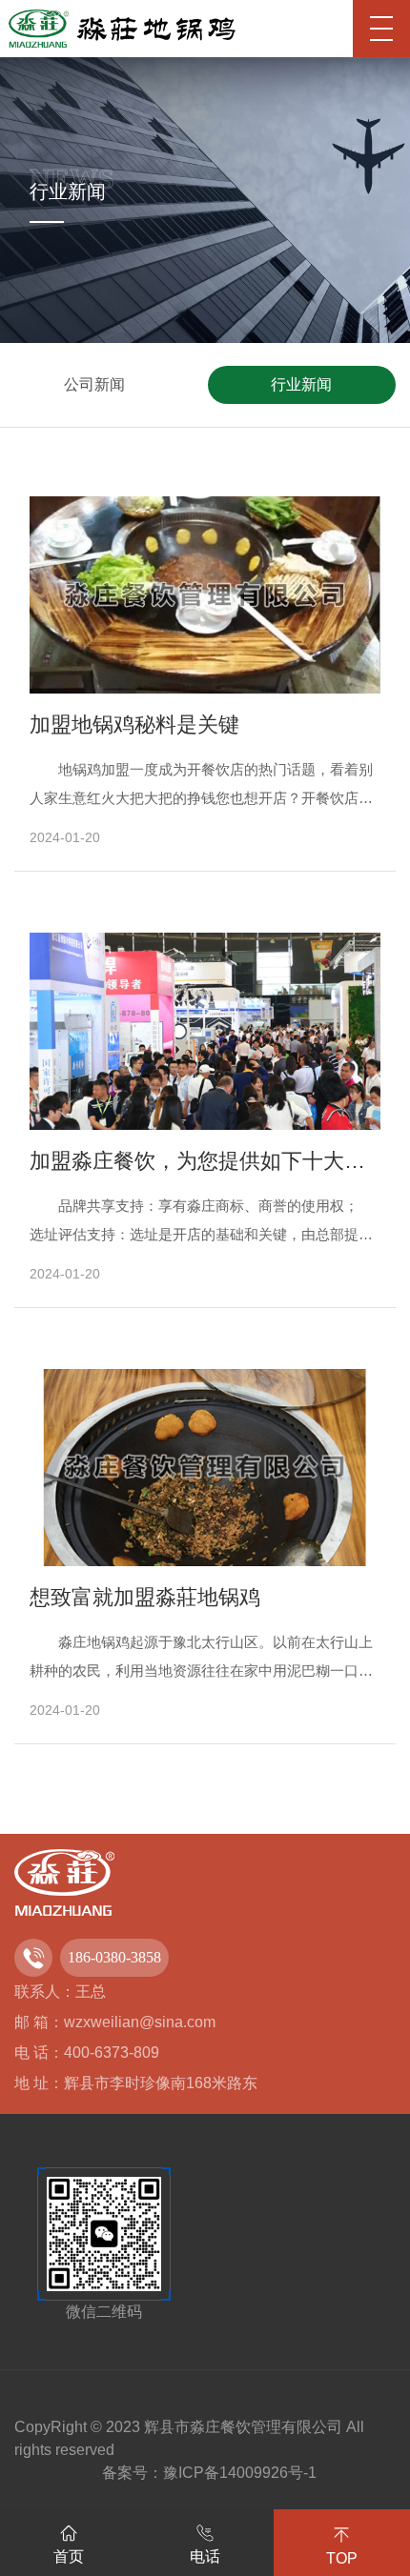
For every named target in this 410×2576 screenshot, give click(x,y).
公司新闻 (94, 384)
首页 (69, 2556)
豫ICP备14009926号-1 (240, 2473)
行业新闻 (301, 384)
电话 (205, 2556)
